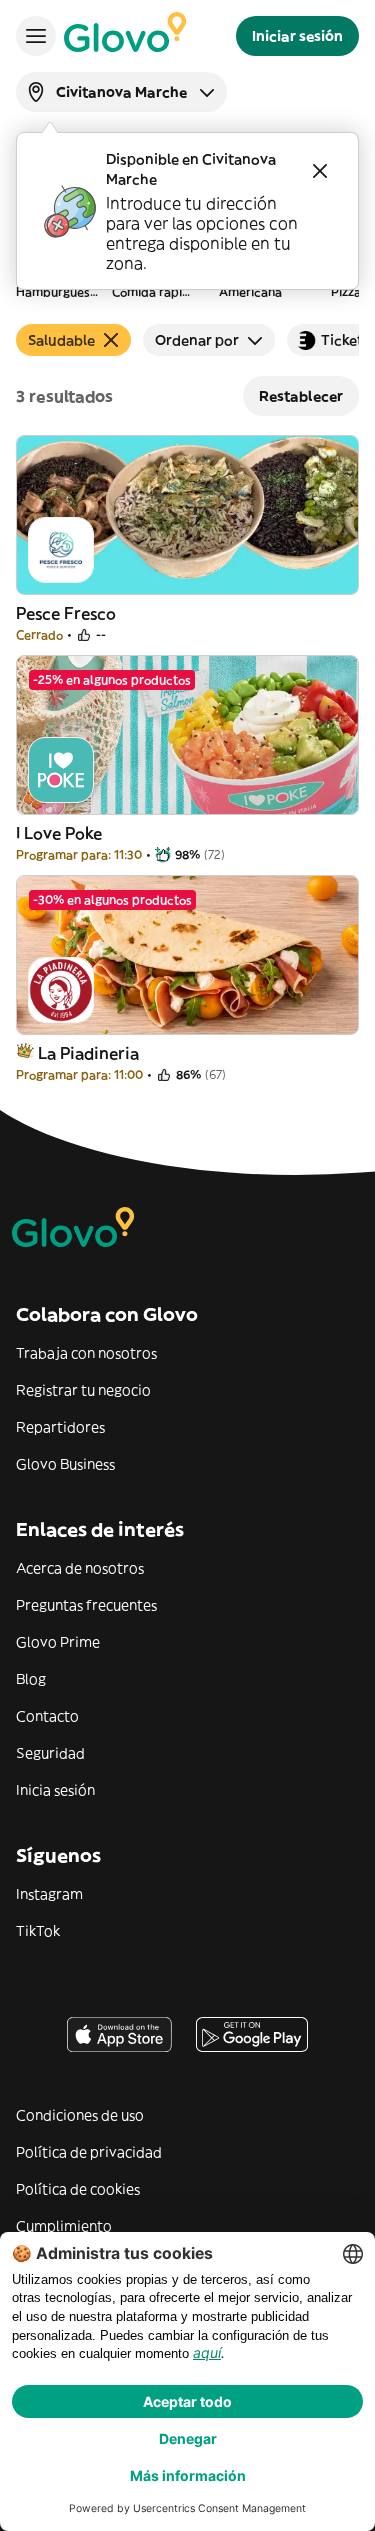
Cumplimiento (64, 2226)
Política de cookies (78, 2189)
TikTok (38, 1931)
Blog (31, 1679)
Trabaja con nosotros (86, 1353)
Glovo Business (65, 1464)
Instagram (49, 1894)
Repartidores (60, 1427)
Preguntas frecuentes (86, 1605)
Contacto (47, 1716)
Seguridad (50, 1753)
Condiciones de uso (80, 2115)
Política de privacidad (89, 2152)
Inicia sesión (55, 1790)
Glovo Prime (58, 1642)
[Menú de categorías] (36, 36)
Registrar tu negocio (83, 1390)
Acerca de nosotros (80, 1568)
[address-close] (320, 171)
